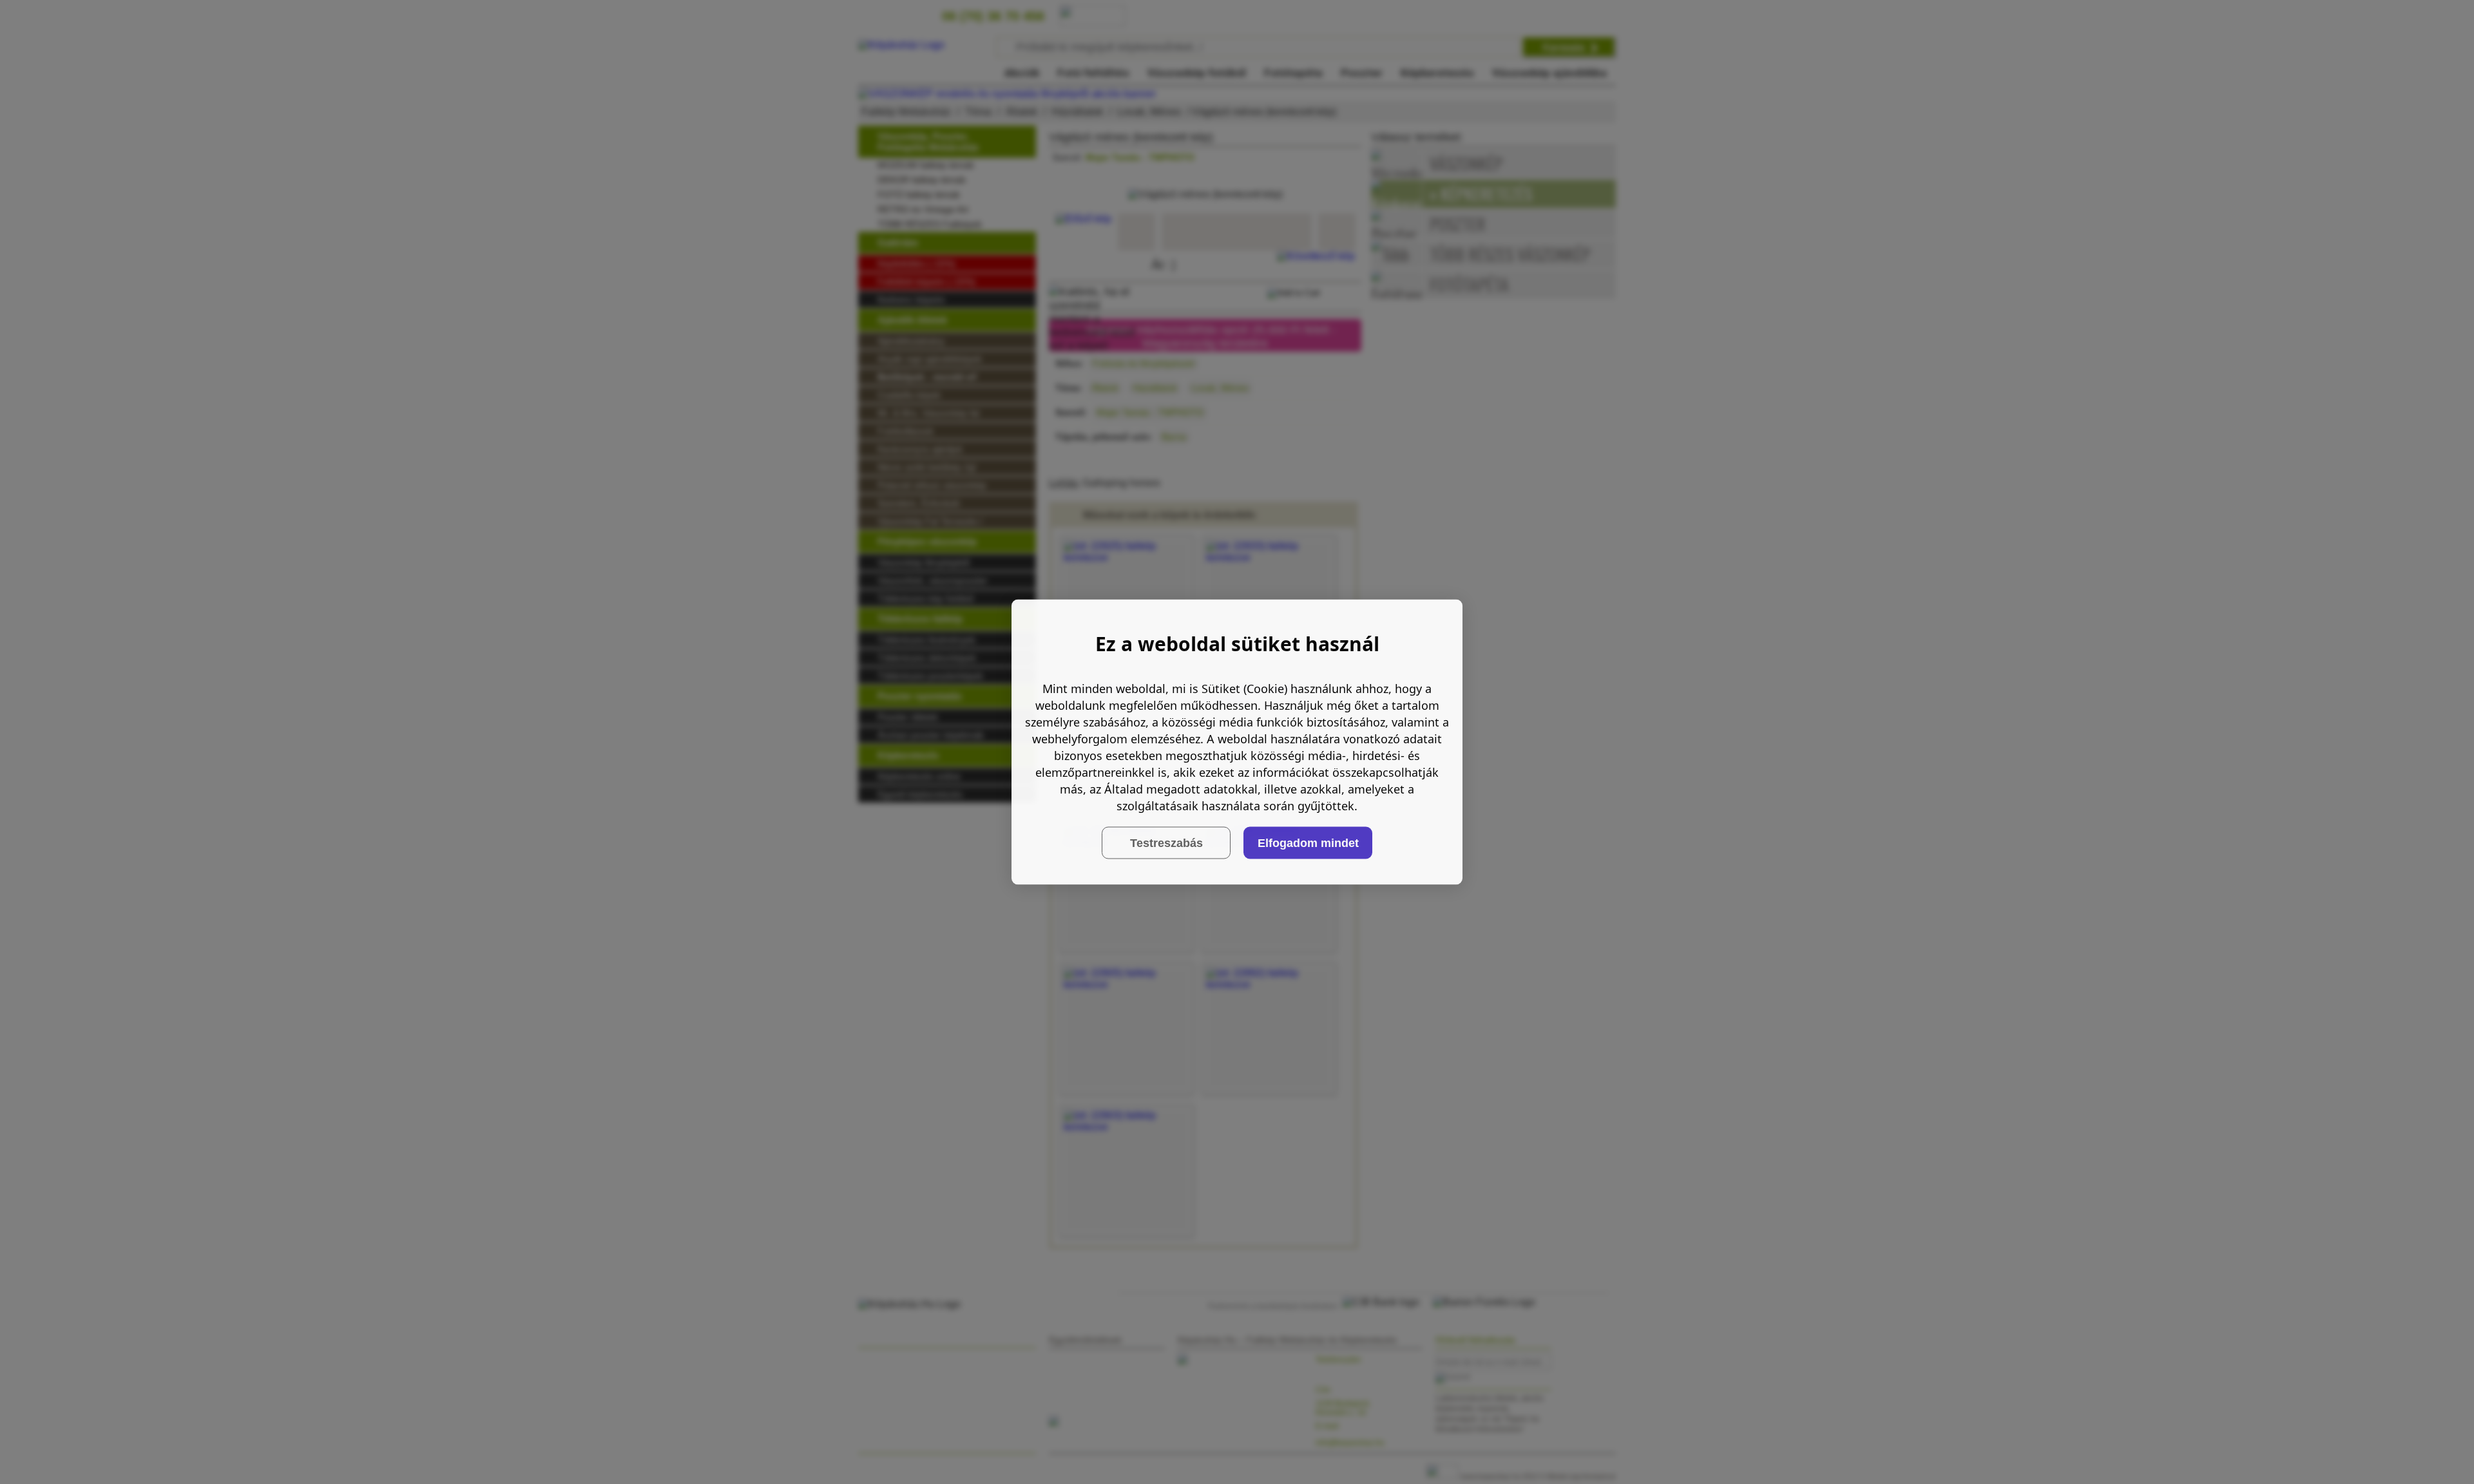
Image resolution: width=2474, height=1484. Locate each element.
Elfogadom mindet (1308, 842)
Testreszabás (1166, 842)
